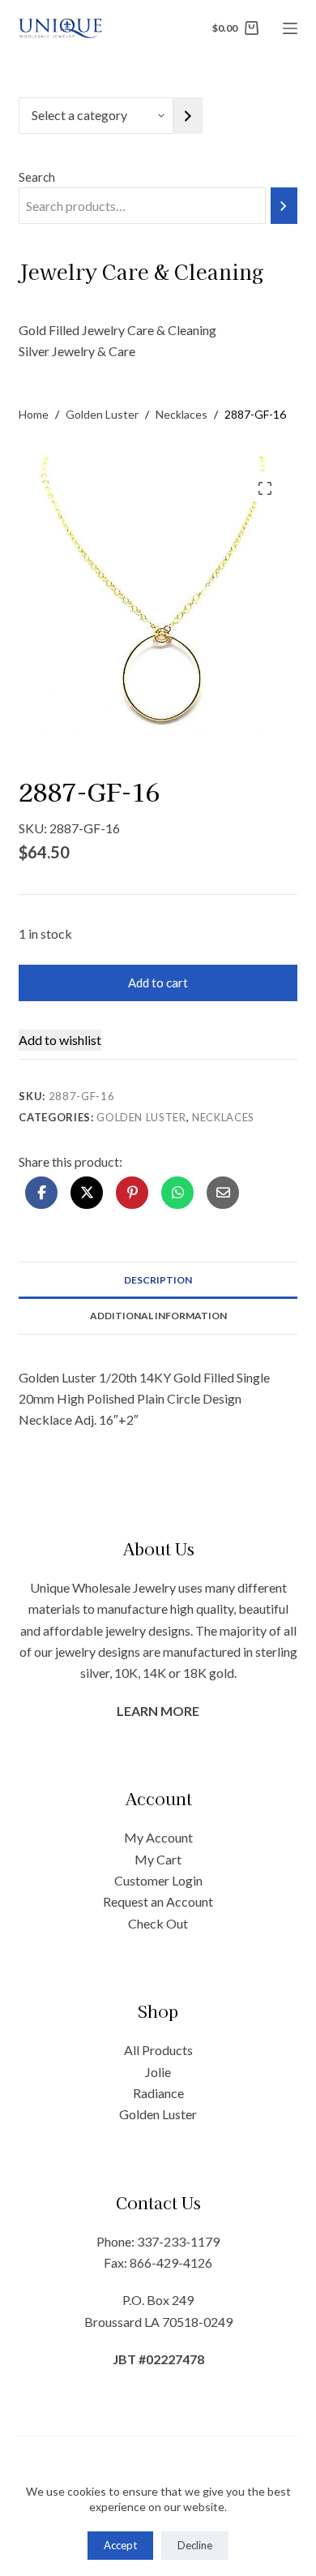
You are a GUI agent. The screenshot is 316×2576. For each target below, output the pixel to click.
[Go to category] (188, 116)
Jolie (158, 2072)
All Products (158, 2050)
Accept (120, 2545)
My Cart (158, 1859)
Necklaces (223, 1117)
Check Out (158, 1923)
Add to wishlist (60, 1040)
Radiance (158, 2093)
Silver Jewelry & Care (77, 351)
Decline (195, 2545)
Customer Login (158, 1880)
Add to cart (158, 983)
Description (158, 1280)
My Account (158, 1837)
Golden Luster (141, 1117)
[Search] (284, 206)
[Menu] (290, 28)
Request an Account (158, 1901)
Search (37, 177)
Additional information (158, 1316)
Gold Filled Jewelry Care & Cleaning (117, 330)
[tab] (158, 1279)
